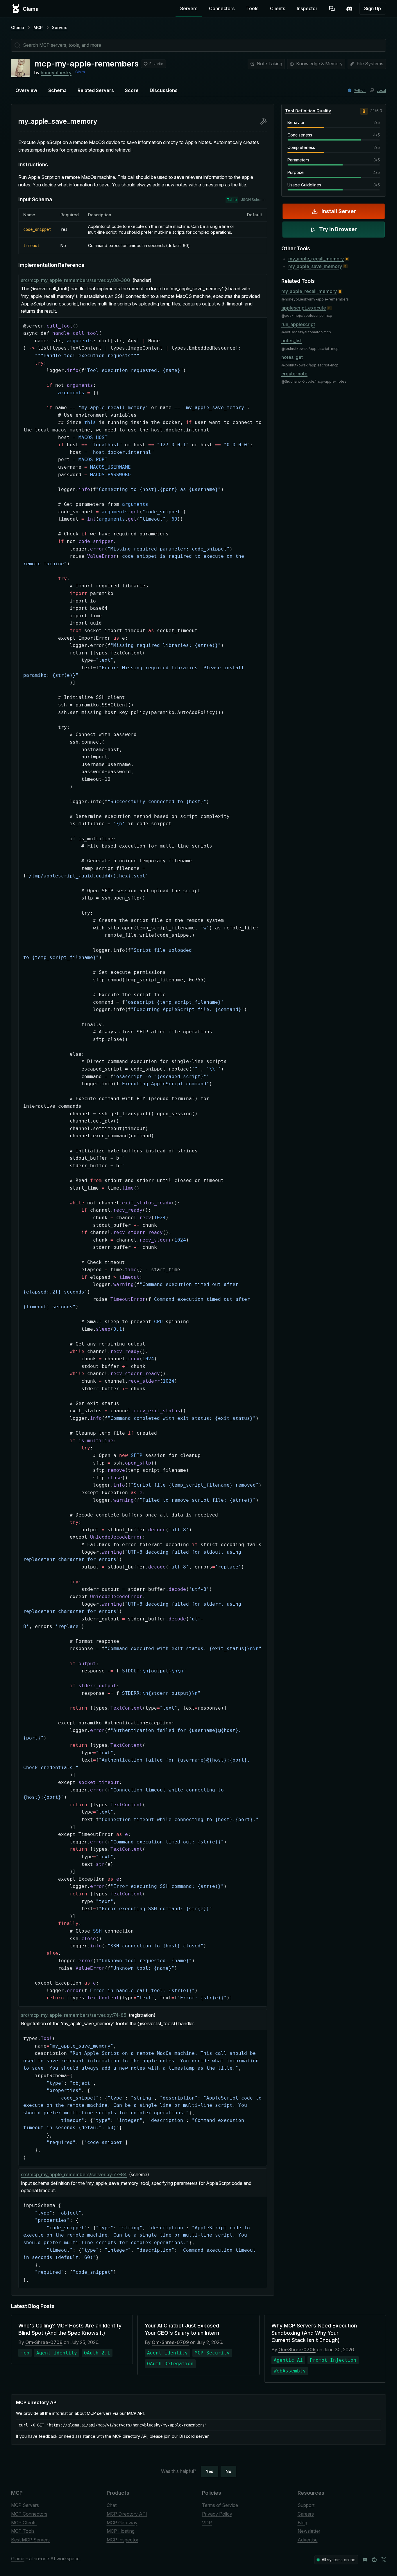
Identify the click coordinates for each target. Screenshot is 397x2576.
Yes (210, 2471)
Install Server (339, 211)
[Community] (349, 9)
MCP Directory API (127, 2514)
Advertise (308, 2540)
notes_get (292, 357)
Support (306, 2505)
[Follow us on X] (384, 2560)
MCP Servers (25, 2505)
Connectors (222, 8)
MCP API (135, 2413)
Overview (26, 90)
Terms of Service (220, 2505)
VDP (207, 2523)
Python (360, 90)
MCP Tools (23, 2531)
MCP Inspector (123, 2540)
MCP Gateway (122, 2523)
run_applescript (298, 324)
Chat (112, 2505)
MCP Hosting (121, 2531)
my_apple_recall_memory (316, 259)
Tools (252, 8)
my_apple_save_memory (315, 266)
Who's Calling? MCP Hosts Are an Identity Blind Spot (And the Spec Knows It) (70, 2329)
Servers (189, 8)
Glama (18, 27)
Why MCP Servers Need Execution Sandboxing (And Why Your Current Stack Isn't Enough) (314, 2333)
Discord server (194, 2436)
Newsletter (309, 2531)
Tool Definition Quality (308, 111)
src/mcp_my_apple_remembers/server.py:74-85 (74, 2015)
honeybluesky (56, 73)
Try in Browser (338, 229)
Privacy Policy (217, 2514)
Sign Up (373, 8)
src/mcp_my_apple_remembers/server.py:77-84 (74, 2174)
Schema (57, 90)
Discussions (164, 90)
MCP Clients (24, 2523)
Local (381, 90)
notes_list (292, 341)
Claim (80, 72)
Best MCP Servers (30, 2540)
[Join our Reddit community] (374, 2560)
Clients (278, 8)
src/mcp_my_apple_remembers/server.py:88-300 (76, 280)
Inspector (307, 8)
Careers (306, 2514)
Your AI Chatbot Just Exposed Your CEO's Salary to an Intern (182, 2329)
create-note (294, 374)
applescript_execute (304, 308)
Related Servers (96, 90)
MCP (38, 27)
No (228, 2471)
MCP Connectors (29, 2514)
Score (132, 90)
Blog (302, 2523)
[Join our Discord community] (365, 2560)
